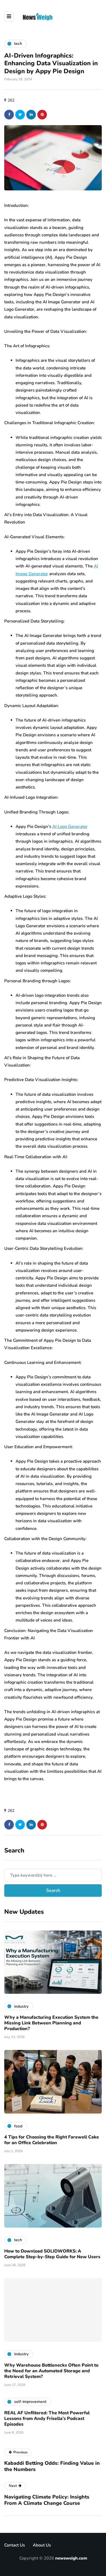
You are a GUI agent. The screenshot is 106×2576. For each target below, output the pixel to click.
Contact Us (15, 2545)
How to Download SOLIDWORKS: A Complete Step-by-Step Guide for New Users (52, 2254)
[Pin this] (42, 115)
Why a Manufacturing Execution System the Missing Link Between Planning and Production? (51, 2023)
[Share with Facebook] (9, 115)
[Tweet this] (20, 115)
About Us (42, 2545)
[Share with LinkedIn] (31, 115)
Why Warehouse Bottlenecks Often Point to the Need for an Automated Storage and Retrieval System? (51, 2371)
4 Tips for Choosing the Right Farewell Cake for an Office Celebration (52, 2140)
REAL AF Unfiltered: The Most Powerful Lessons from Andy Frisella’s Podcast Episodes (47, 2419)
